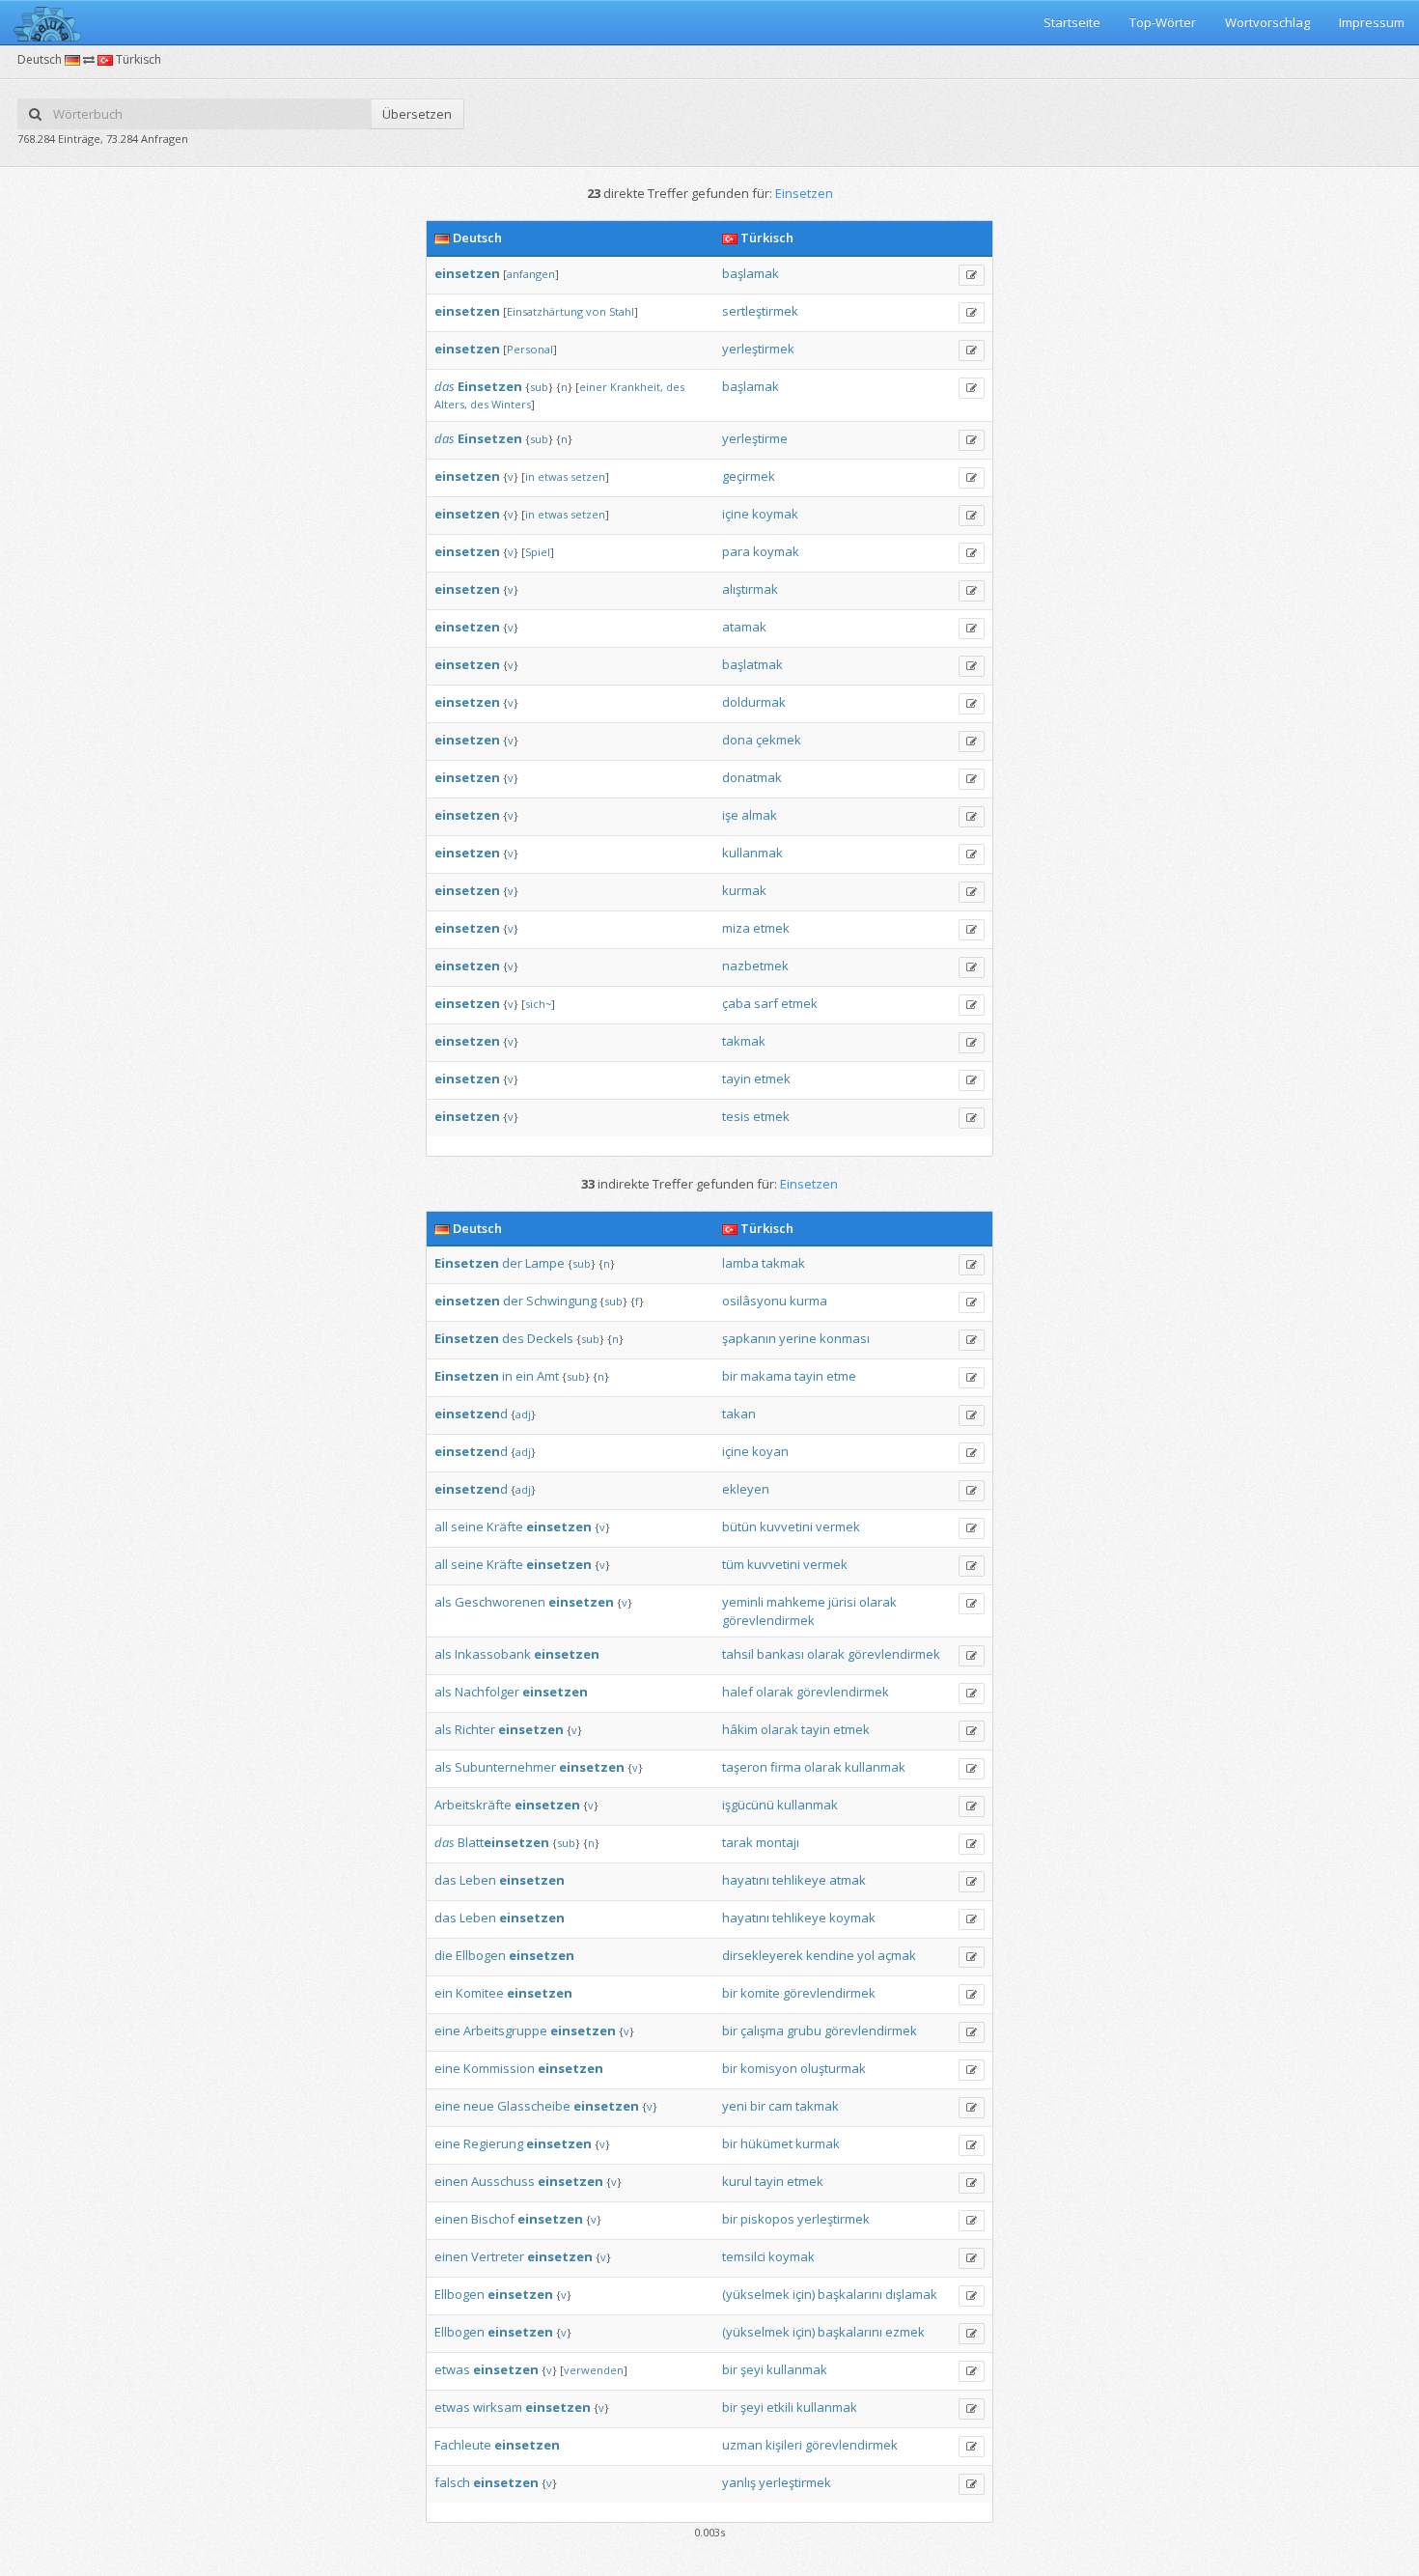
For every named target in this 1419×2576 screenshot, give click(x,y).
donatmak (752, 777)
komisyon (769, 2068)
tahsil (738, 1654)
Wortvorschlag (1267, 22)
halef (737, 1692)
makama (766, 1376)
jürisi (842, 1602)
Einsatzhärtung (545, 311)
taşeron (745, 1767)
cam (780, 2106)
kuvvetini (786, 1526)
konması (845, 1338)
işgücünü (748, 1805)
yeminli (743, 1602)
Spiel (538, 552)
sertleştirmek (760, 311)
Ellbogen (481, 1955)
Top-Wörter (1163, 22)
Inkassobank (493, 1654)
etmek (771, 928)
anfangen (531, 274)
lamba (740, 1263)
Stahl (622, 311)
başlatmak (752, 664)
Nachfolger (487, 1692)
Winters (511, 404)
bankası (780, 1654)
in (530, 476)
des (675, 387)
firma (786, 1767)
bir (730, 1376)
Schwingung (561, 1301)
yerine (798, 1338)
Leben (478, 1880)
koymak (775, 514)
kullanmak (752, 853)
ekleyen (746, 1489)
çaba (737, 1003)
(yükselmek (756, 2294)
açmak (897, 1955)
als (443, 1602)
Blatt (503, 1842)
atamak (744, 627)
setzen (588, 476)
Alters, (451, 404)
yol (866, 1955)
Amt (548, 1376)
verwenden (594, 2370)
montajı (778, 1842)
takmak (744, 1041)
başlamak (751, 273)
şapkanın (749, 1338)
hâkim (740, 1729)
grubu (804, 2030)
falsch (452, 2482)
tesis (736, 1116)
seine (467, 1526)
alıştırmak (750, 589)
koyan (770, 1451)
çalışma (762, 2030)
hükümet (766, 2143)
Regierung (493, 2143)
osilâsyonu (754, 1301)
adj (523, 1414)
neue (479, 2106)
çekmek (779, 740)
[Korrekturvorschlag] (972, 275)
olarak (878, 1602)
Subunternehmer (505, 1767)
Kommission (499, 2068)
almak (759, 815)
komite (760, 1993)
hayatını (746, 1880)
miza (736, 928)
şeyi (752, 2369)
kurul (737, 2181)
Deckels (550, 1338)
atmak (848, 1880)
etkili (780, 2407)
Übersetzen (417, 114)
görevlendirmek (768, 1620)
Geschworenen (500, 1602)
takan (739, 1414)
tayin (737, 1078)
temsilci (744, 2256)
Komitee (480, 1993)
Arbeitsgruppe (505, 2030)
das (445, 386)
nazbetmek (755, 966)
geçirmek (749, 476)
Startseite (1072, 22)
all (441, 1526)
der (512, 1263)
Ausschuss (503, 2181)
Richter (475, 1729)
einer (593, 387)
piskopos (767, 2219)
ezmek (905, 2332)
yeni (735, 2106)
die (444, 1955)
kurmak (744, 890)
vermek (838, 1526)
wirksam (498, 2407)
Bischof (493, 2219)
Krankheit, (637, 387)
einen (451, 2181)
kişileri (784, 2445)
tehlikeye (799, 1880)
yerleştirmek (758, 349)
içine (736, 514)
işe (730, 815)
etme (841, 1376)
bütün (739, 1526)
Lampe (545, 1263)
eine (447, 2030)
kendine (830, 1955)
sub (539, 387)
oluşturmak (833, 2068)
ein (525, 1376)
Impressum (1372, 22)
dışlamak (911, 2294)
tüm (733, 1564)
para (736, 551)
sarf (766, 1003)
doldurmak (754, 702)
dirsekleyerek (763, 1955)
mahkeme (796, 1602)
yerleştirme (755, 438)
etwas (553, 476)
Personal (530, 349)
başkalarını (850, 2294)
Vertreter (498, 2256)
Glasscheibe (534, 2106)
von (596, 311)
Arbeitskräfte (473, 1805)
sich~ (538, 1004)
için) (804, 2294)
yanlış (739, 2482)
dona (737, 740)
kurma (808, 1301)
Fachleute (463, 2445)
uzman (742, 2445)
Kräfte (505, 1526)
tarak (737, 1842)
